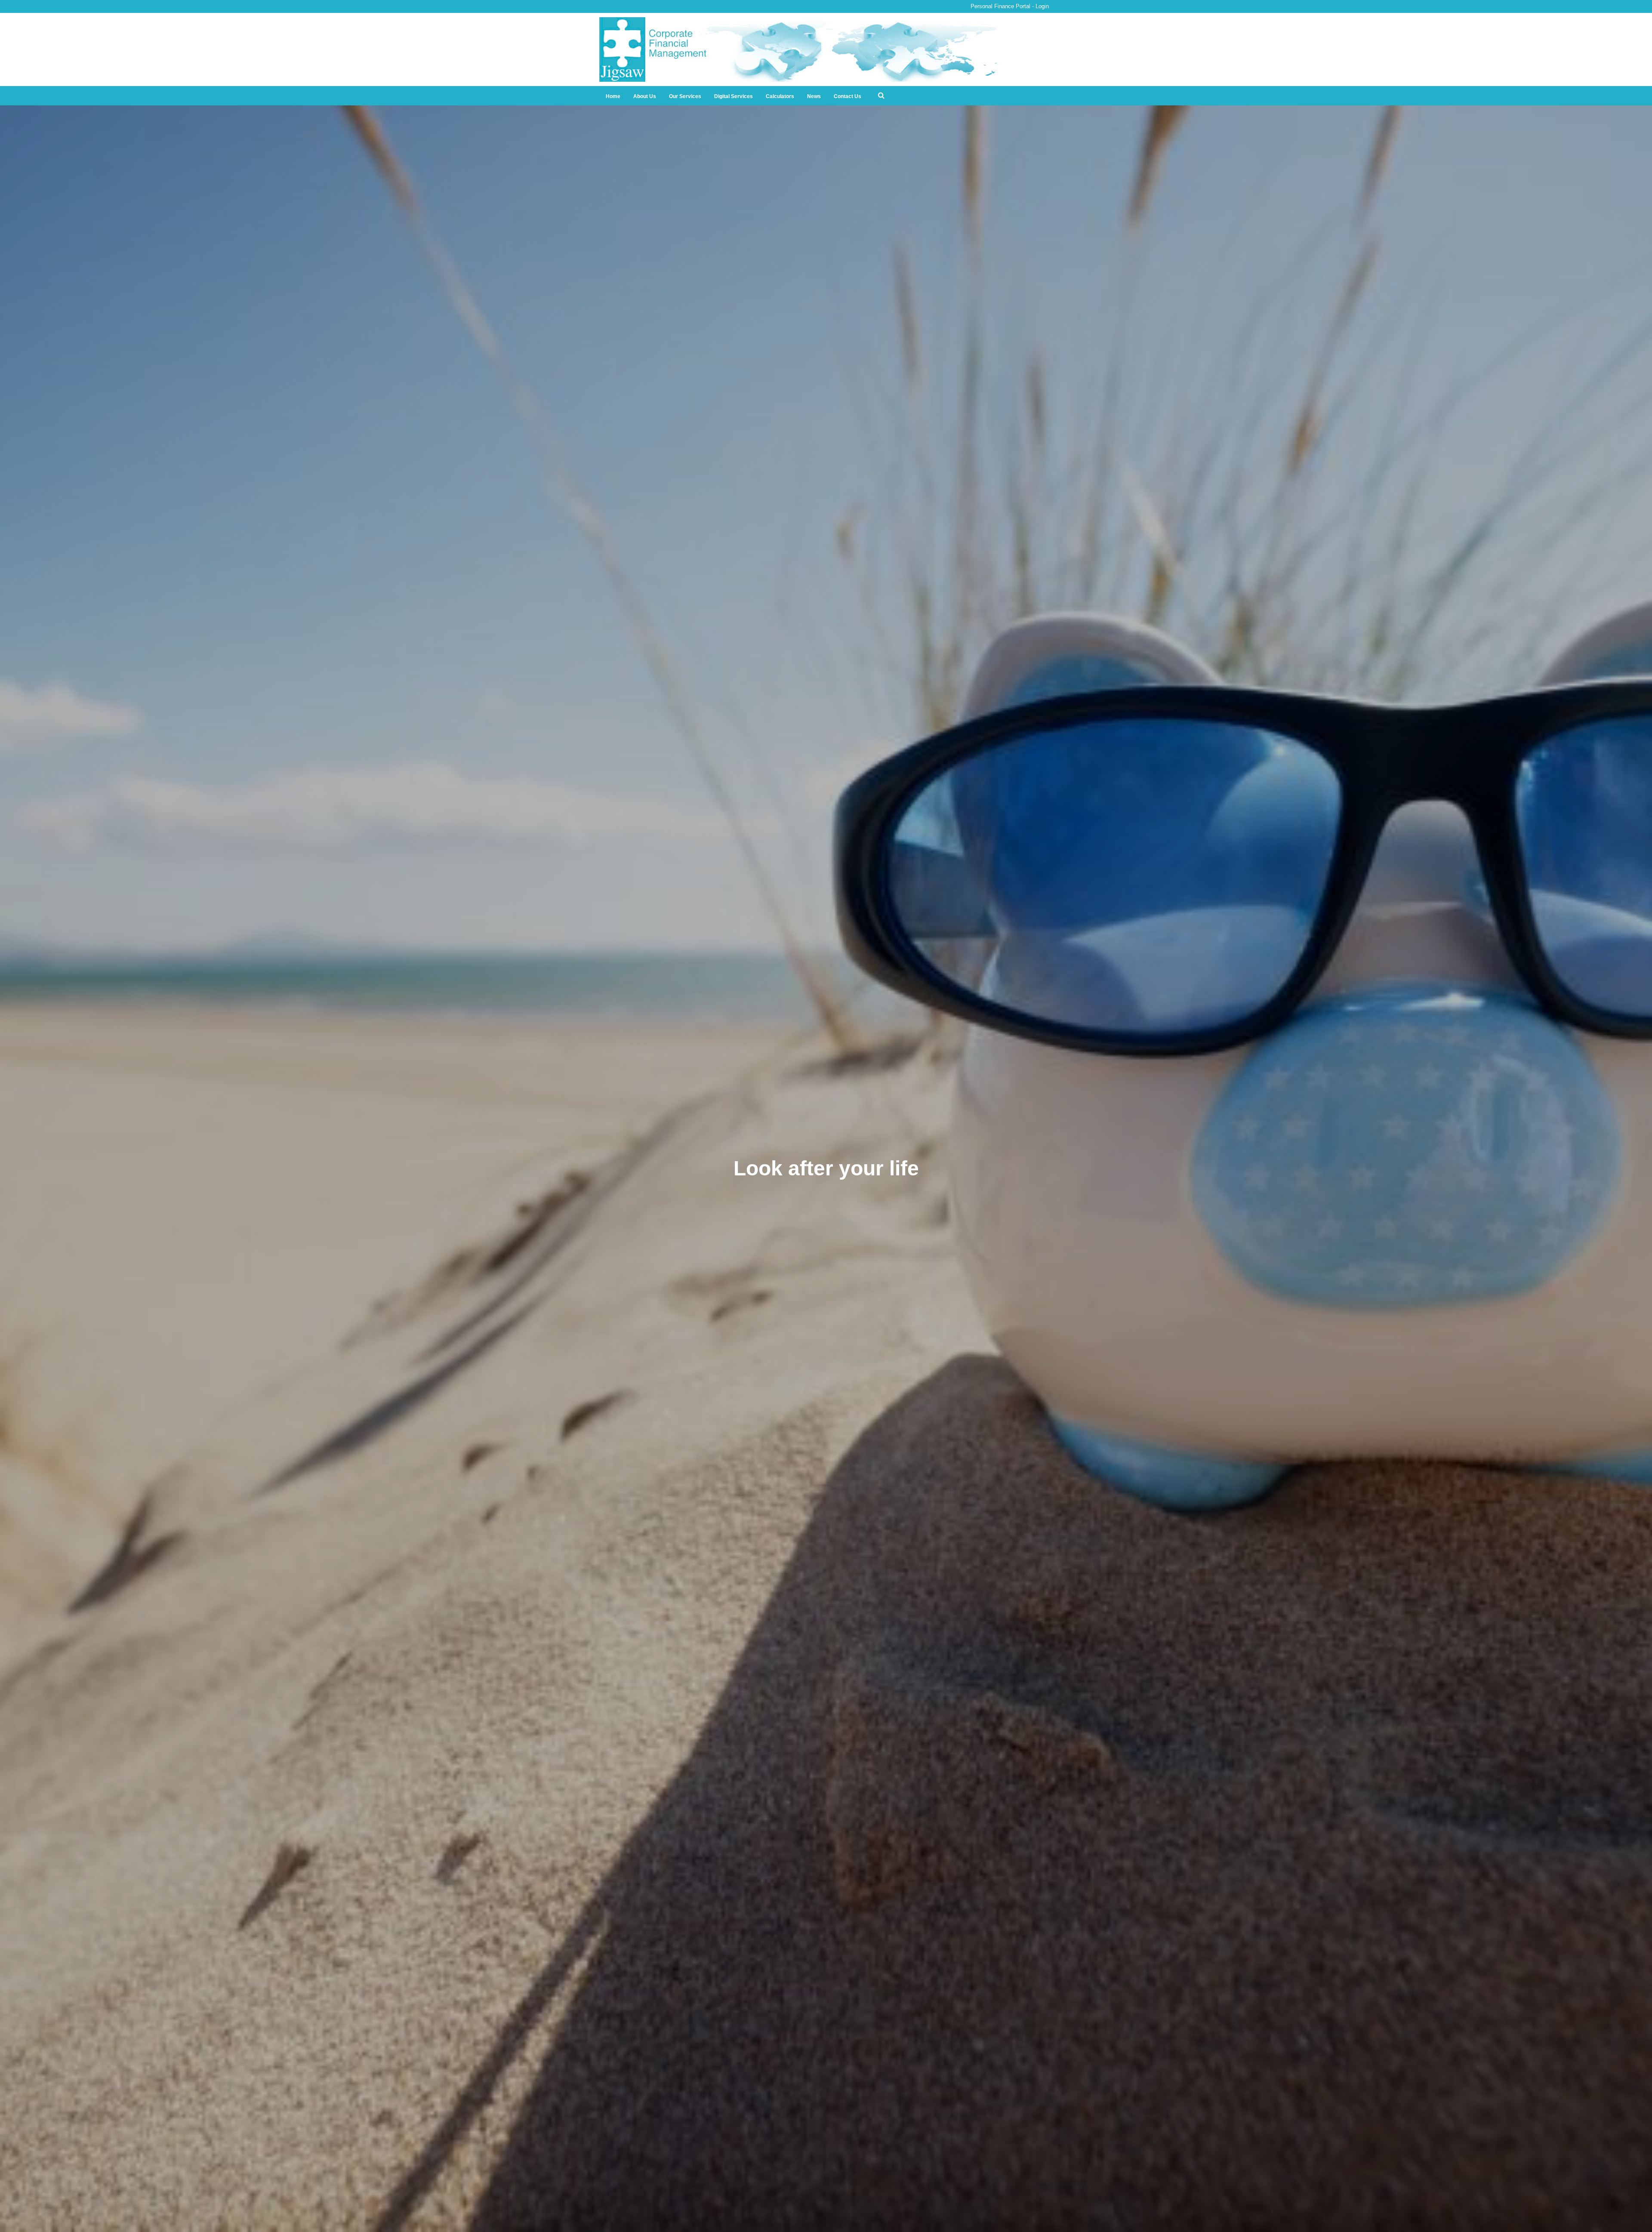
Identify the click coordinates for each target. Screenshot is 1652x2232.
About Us (645, 96)
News (814, 96)
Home (613, 96)
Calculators (780, 96)
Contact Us (848, 96)
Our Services (685, 96)
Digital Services (734, 96)
